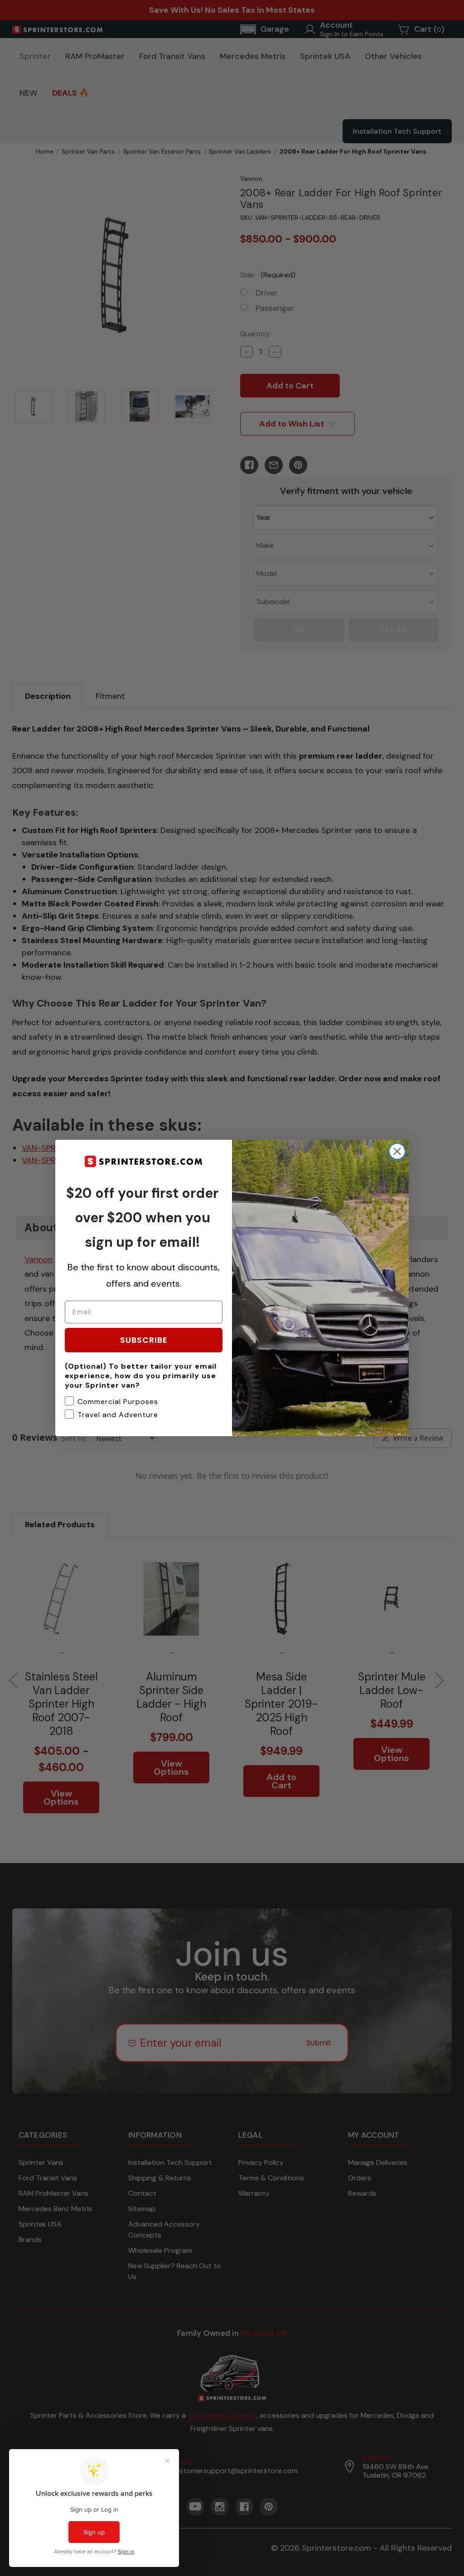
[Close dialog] (397, 1151)
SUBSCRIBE (144, 1340)
